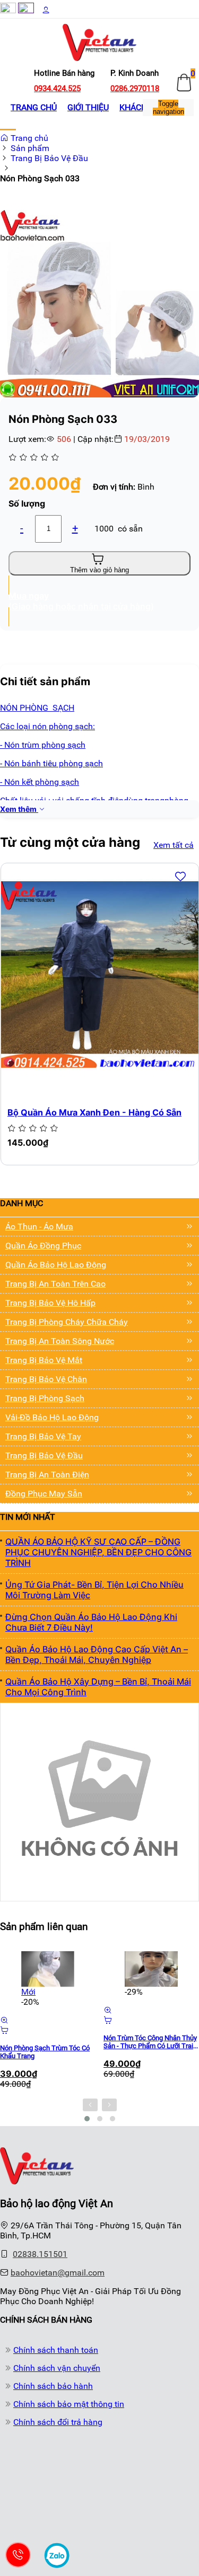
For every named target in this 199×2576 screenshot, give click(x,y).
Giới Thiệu (88, 107)
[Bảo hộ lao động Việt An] (37, 2181)
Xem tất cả (174, 845)
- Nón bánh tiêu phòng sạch (51, 763)
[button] (189, 219)
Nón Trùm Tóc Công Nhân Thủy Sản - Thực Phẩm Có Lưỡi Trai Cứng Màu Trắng (150, 2042)
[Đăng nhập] (46, 10)
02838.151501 (40, 2254)
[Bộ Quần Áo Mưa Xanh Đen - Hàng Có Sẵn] (100, 975)
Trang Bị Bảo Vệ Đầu (49, 158)
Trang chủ (34, 107)
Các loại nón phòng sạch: (47, 726)
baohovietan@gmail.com (58, 2273)
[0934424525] (18, 2555)
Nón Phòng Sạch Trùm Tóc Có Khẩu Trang (45, 2052)
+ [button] (75, 528)
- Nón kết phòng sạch (40, 782)
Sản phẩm (30, 148)
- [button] (22, 528)
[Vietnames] (8, 10)
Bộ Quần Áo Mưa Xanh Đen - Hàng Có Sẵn (94, 1112)
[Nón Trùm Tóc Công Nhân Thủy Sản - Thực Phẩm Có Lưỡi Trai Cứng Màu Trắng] (151, 1969)
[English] (26, 10)
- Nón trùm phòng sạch (43, 745)
